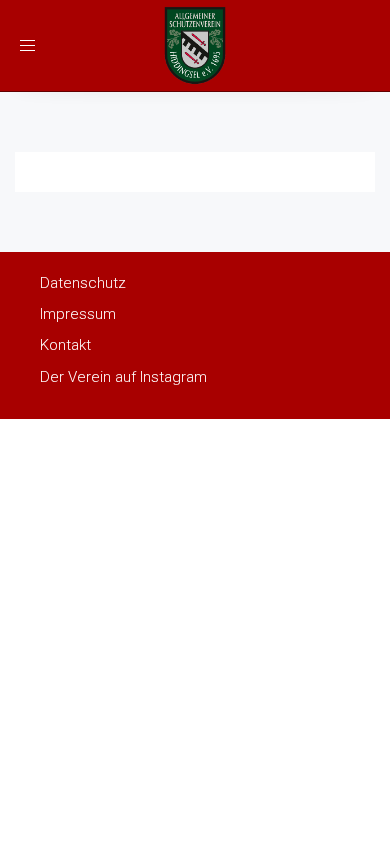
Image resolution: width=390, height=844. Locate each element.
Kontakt (65, 345)
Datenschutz (83, 283)
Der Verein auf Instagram (123, 377)
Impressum (78, 314)
